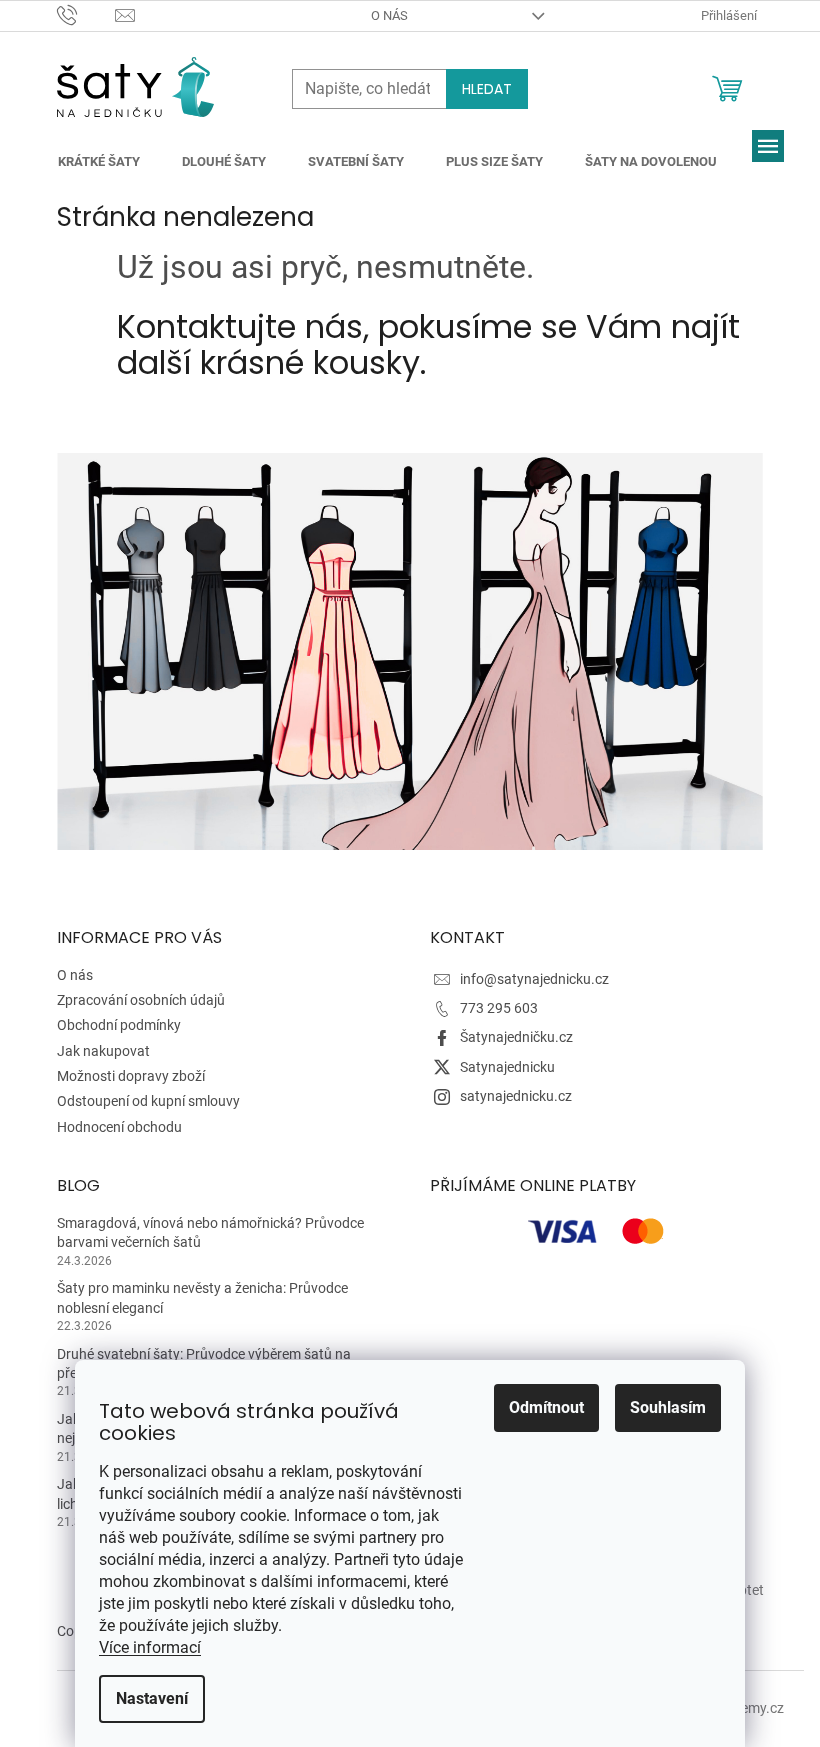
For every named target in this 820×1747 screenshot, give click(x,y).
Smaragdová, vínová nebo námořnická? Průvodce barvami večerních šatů (210, 1232)
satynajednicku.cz (516, 1096)
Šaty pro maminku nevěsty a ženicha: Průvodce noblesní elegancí (202, 1297)
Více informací (150, 1647)
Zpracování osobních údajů (141, 1000)
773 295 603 (499, 1008)
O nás (389, 15)
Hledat (487, 89)
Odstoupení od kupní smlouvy (148, 1101)
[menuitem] (99, 162)
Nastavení (152, 1698)
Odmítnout (546, 1407)
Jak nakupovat (103, 1051)
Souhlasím (668, 1407)
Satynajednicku (507, 1067)
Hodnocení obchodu (119, 1127)
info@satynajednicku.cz (534, 979)
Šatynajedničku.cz (516, 1037)
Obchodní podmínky (119, 1025)
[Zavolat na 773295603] (86, 15)
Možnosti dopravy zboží (131, 1076)
